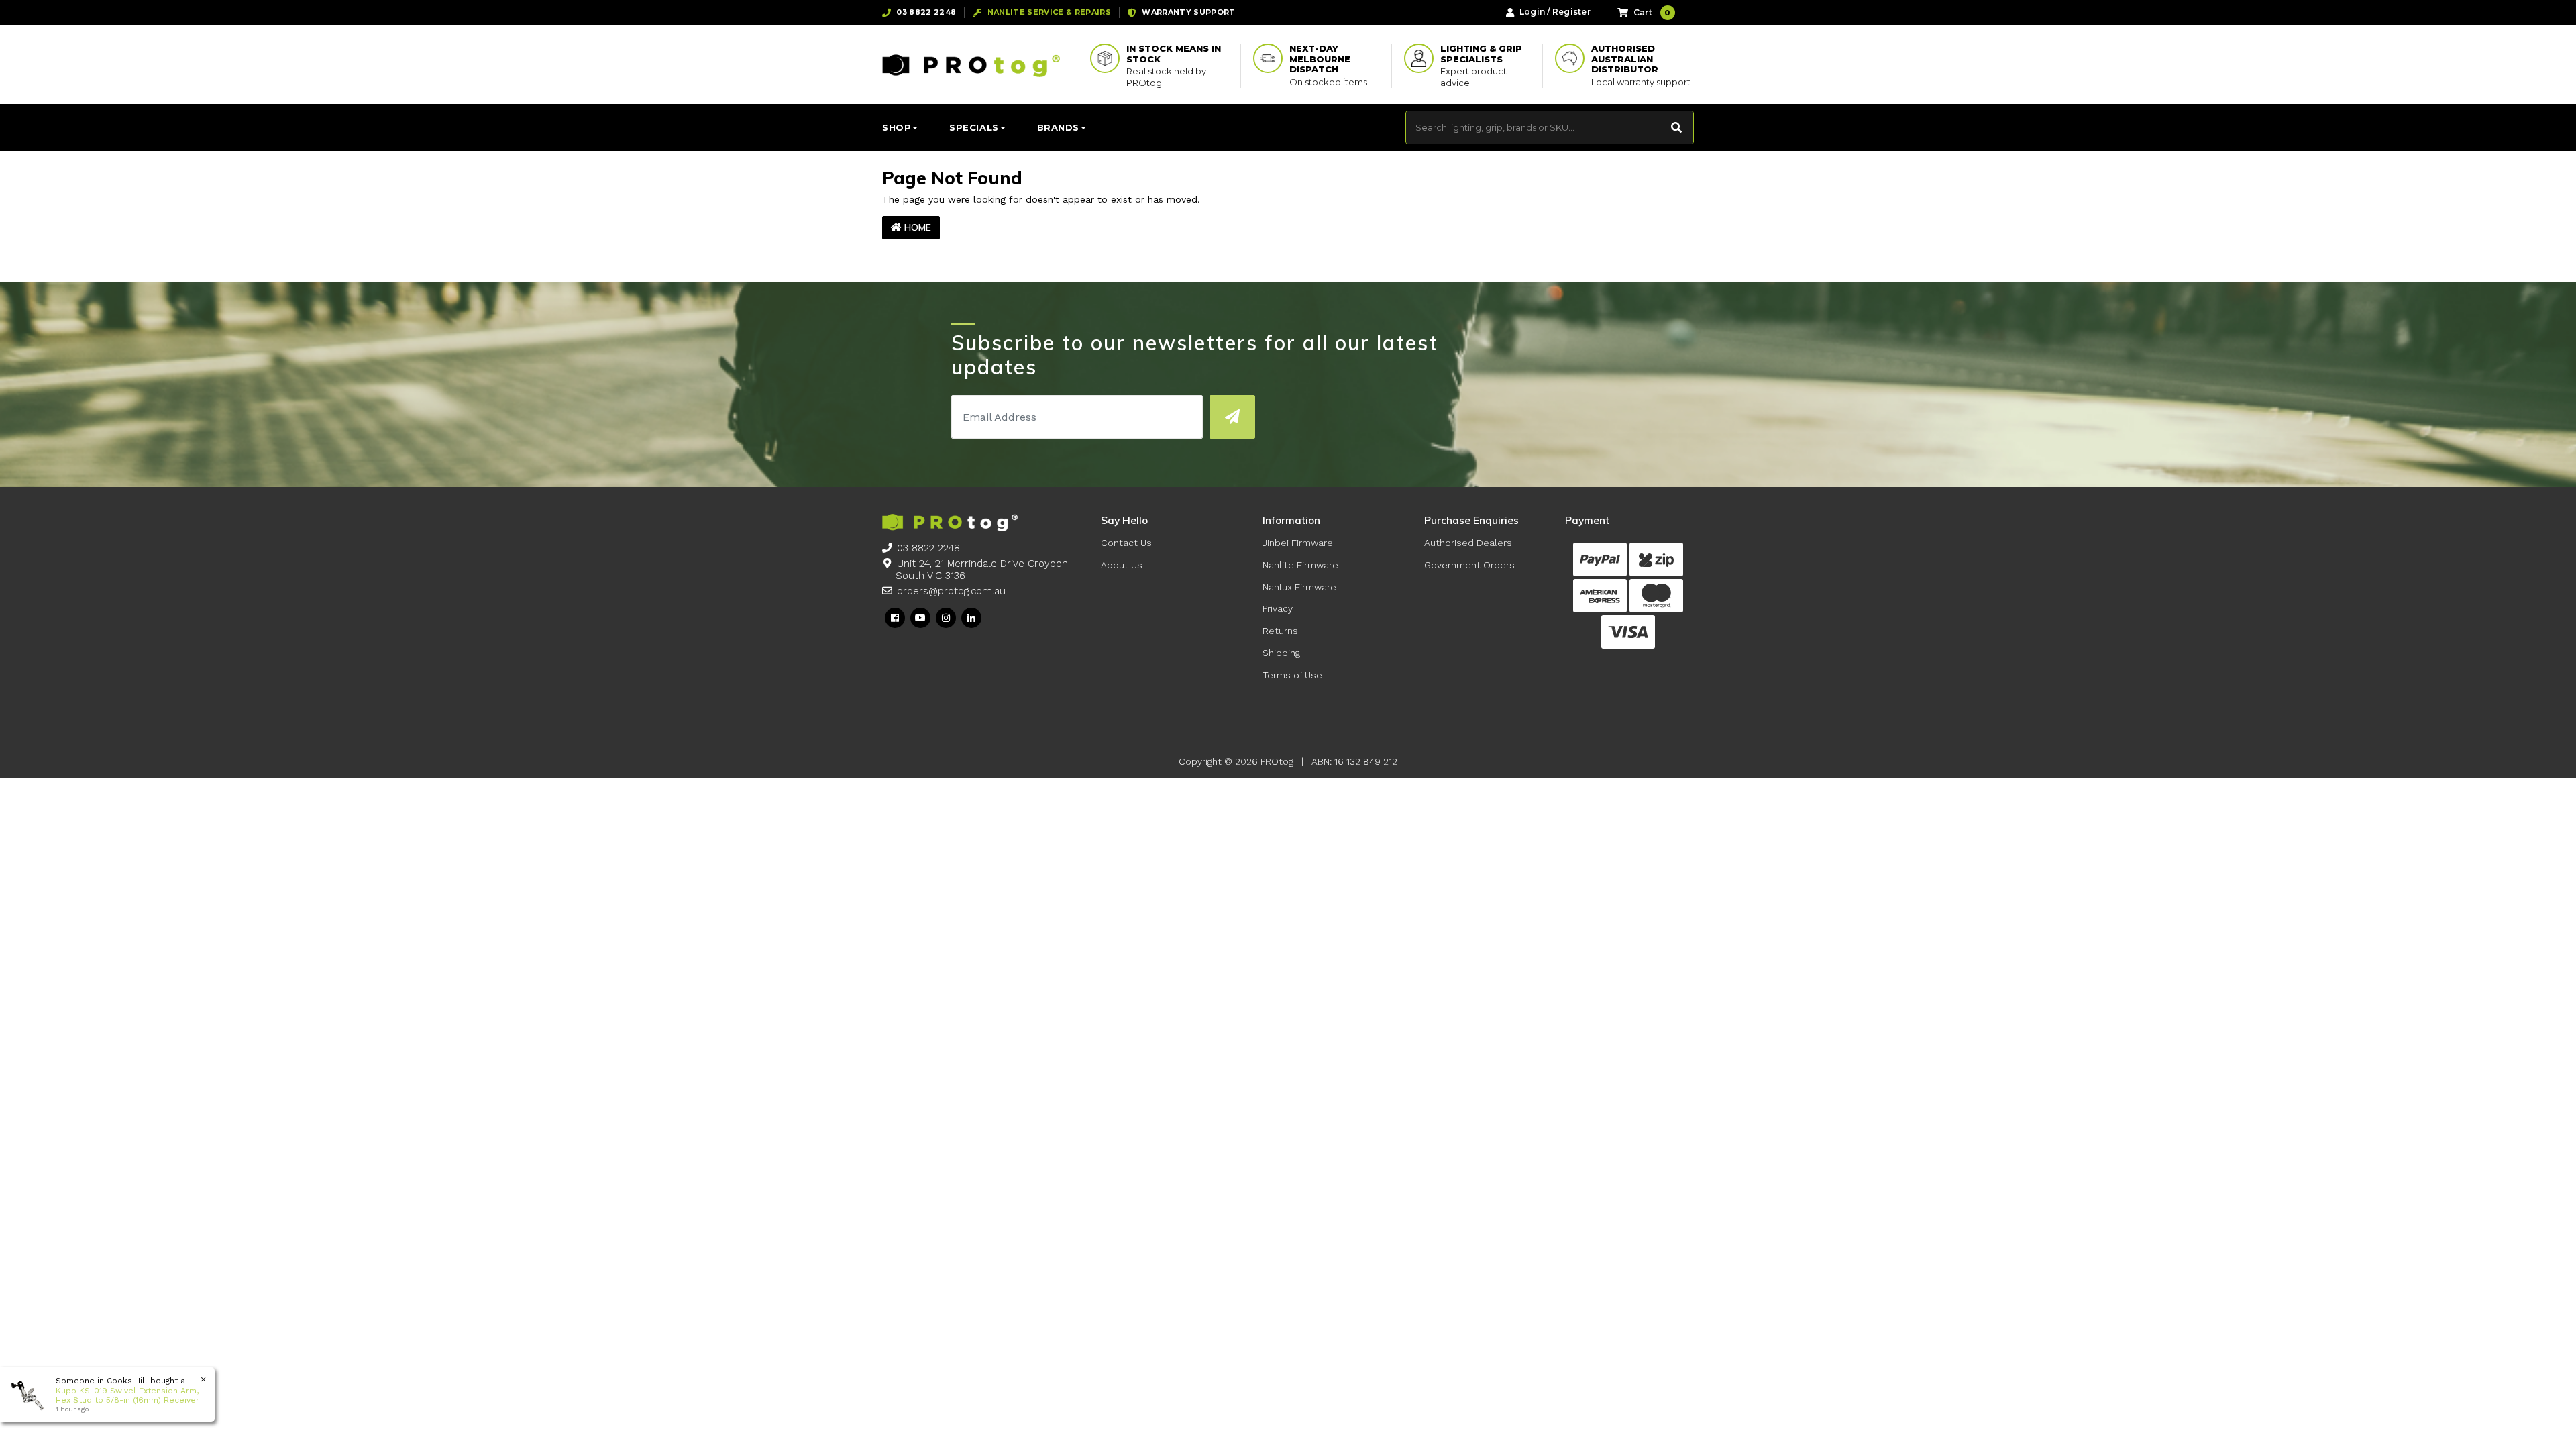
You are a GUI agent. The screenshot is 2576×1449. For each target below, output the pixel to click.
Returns (1280, 631)
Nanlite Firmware (1300, 565)
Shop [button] (897, 127)
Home (916, 227)
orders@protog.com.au (951, 591)
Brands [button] (1058, 127)
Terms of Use (1292, 675)
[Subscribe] (1232, 417)
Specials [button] (974, 127)
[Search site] (1677, 127)
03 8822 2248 (928, 548)
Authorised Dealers (1468, 543)
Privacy (1278, 608)
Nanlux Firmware (1299, 587)
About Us (1122, 565)
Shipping (1281, 653)
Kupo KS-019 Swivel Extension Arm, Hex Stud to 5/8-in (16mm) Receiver (127, 1395)
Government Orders (1469, 565)
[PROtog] (971, 65)
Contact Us (1126, 543)
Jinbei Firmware (1298, 543)
